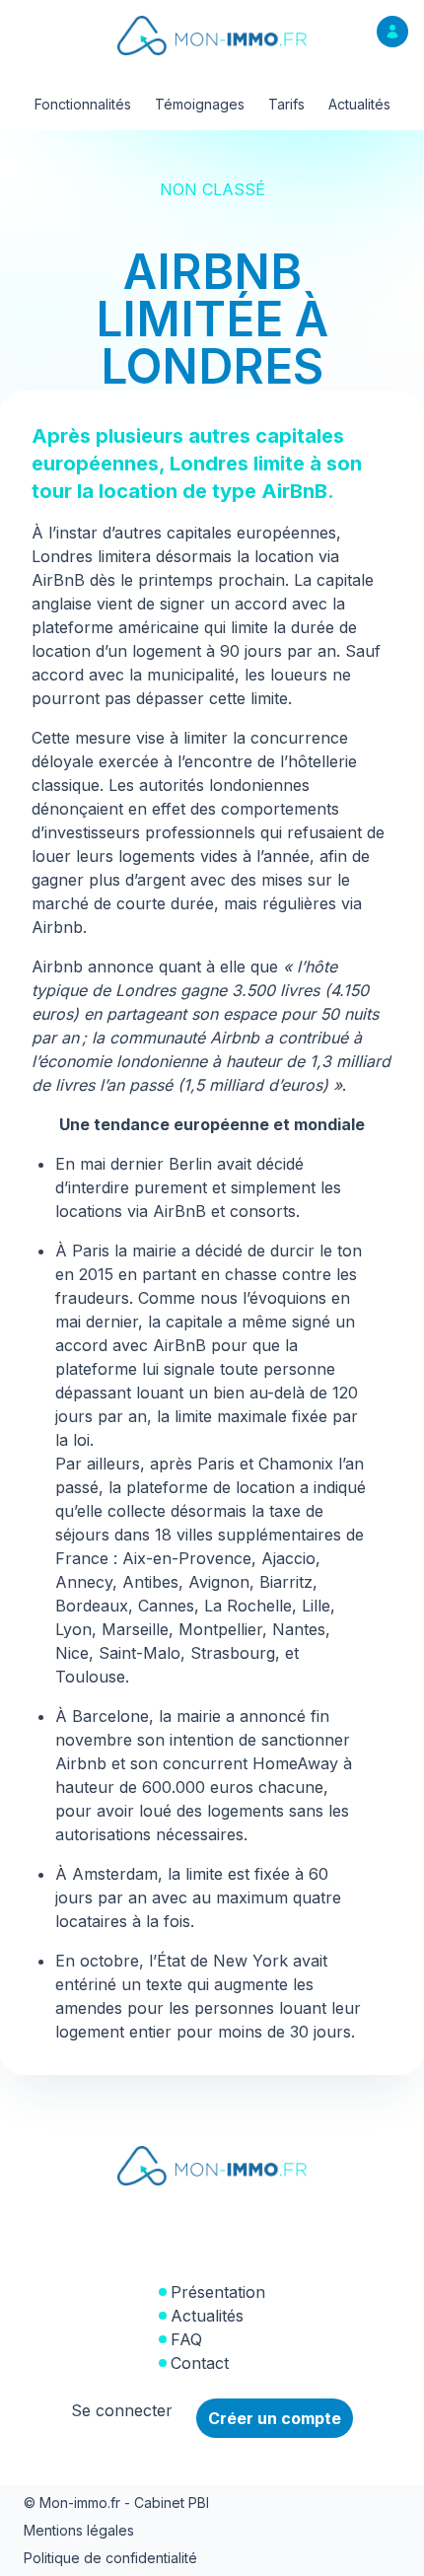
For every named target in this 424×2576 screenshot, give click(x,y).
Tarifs (286, 104)
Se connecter (122, 2410)
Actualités (359, 104)
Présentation (218, 2292)
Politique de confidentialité (110, 2558)
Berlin (190, 1164)
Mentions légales (79, 2530)
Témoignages (200, 104)
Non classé (212, 189)
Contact (200, 2363)
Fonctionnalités (83, 104)
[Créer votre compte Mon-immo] (392, 32)
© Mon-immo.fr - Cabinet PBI (116, 2503)
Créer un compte (275, 2418)
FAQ (186, 2339)
